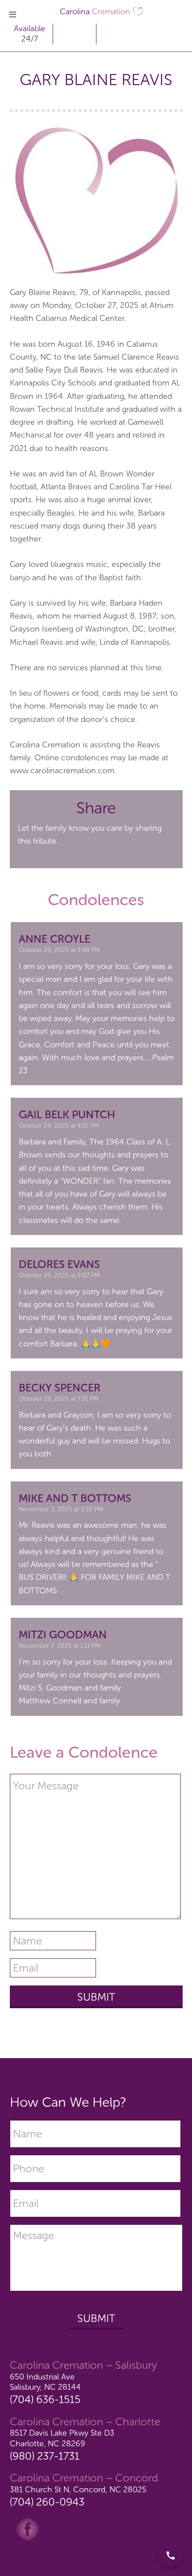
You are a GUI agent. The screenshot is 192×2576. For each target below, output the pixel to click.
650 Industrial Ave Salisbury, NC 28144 (45, 2382)
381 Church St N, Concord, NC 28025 (78, 2490)
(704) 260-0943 (47, 2502)
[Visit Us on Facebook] (28, 2528)
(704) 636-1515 (45, 2399)
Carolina (95, 12)
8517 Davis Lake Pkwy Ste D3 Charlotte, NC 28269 (62, 2438)
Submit (96, 2318)
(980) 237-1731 (45, 2456)
